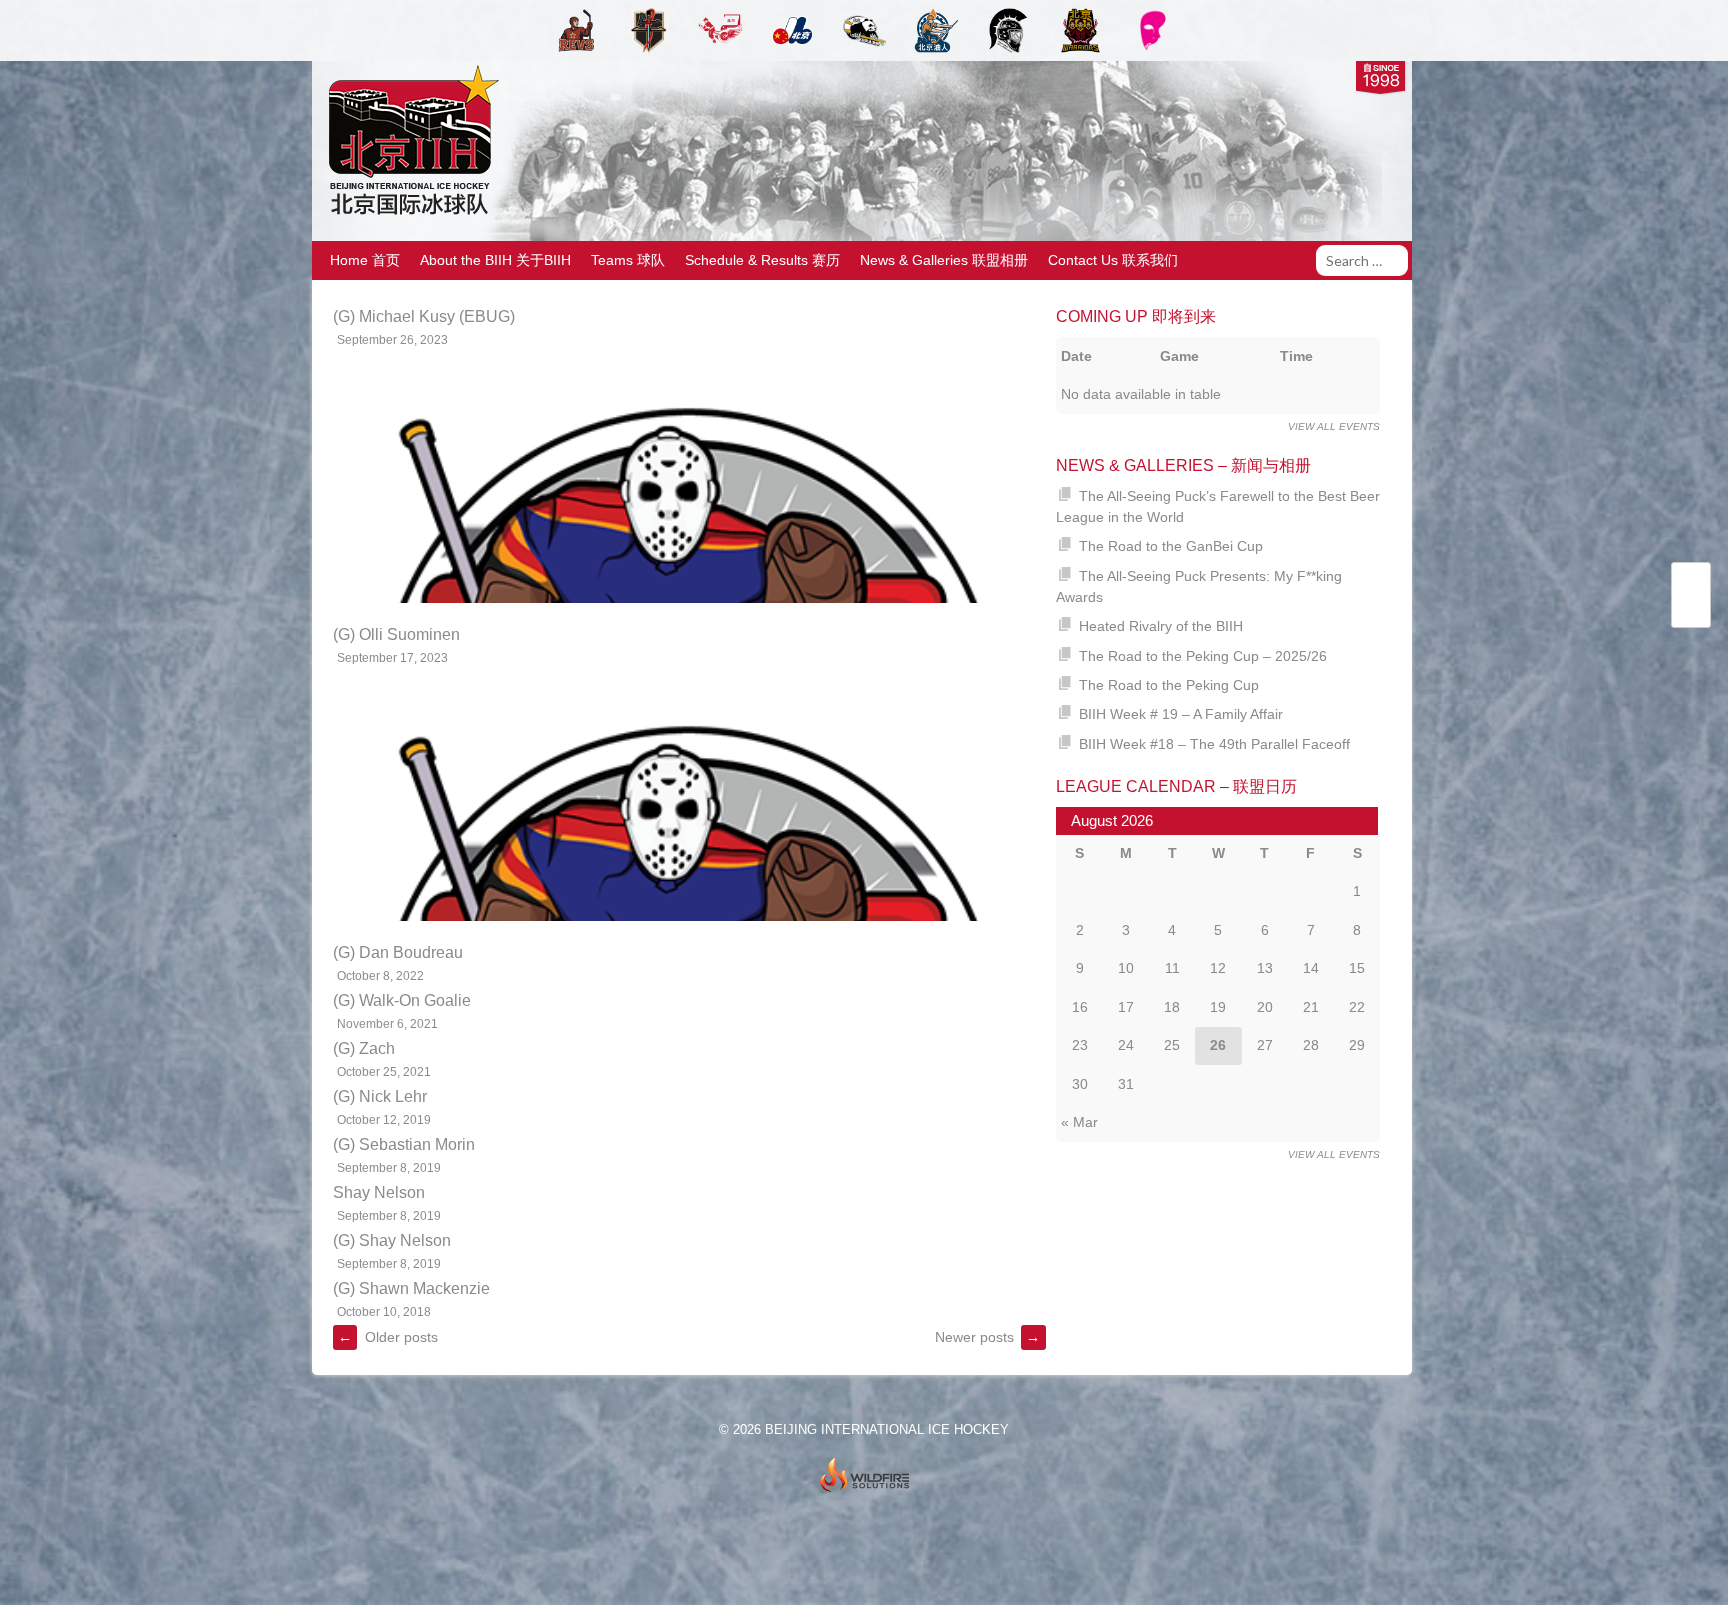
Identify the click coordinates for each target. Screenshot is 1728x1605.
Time (1296, 356)
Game (1179, 356)
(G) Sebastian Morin (404, 1144)
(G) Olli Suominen (396, 634)
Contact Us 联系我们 (1113, 260)
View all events (1334, 426)
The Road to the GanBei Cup (1171, 546)
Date (1076, 356)
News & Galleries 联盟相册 (944, 260)
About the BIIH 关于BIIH (495, 260)
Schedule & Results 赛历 (762, 260)
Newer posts (988, 1337)
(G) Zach (364, 1048)
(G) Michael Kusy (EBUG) (424, 316)
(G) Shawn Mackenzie (411, 1288)
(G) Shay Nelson (392, 1240)
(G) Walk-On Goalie (402, 1000)
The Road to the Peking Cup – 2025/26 (1203, 656)
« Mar (1079, 1122)
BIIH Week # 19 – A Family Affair (1181, 714)
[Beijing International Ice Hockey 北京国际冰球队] (408, 213)
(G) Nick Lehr (380, 1096)
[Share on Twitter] (1690, 584)
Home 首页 (365, 260)
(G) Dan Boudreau (398, 952)
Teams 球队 (628, 260)
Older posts (388, 1337)
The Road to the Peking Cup (1169, 685)
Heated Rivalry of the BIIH (1161, 626)
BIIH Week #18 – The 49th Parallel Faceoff (1214, 744)
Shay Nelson (379, 1192)
